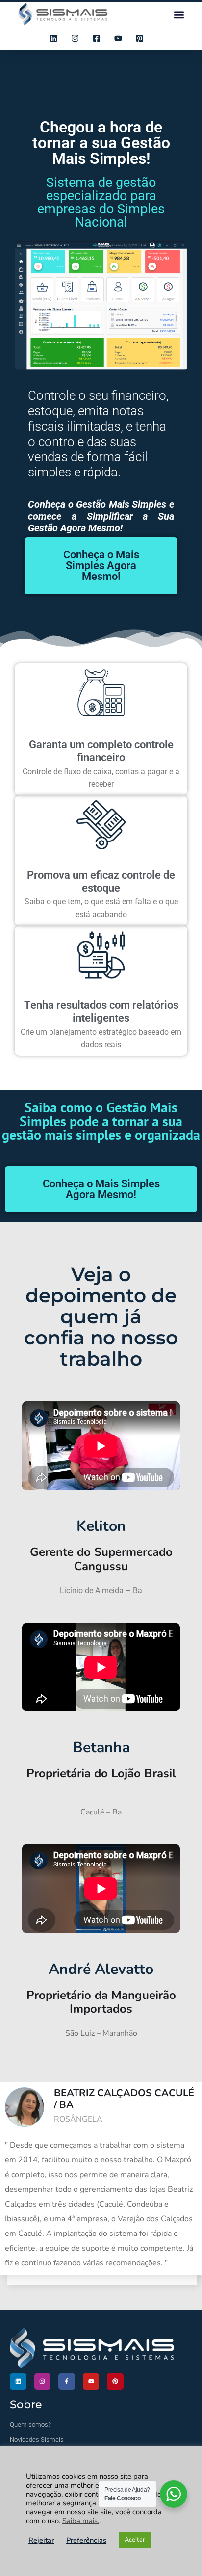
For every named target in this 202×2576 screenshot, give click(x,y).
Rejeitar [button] (41, 2540)
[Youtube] (91, 2382)
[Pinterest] (115, 2382)
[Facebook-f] (67, 2382)
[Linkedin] (18, 2382)
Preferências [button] (86, 2540)
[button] (179, 14)
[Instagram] (43, 2382)
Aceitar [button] (135, 2540)
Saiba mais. (81, 2521)
